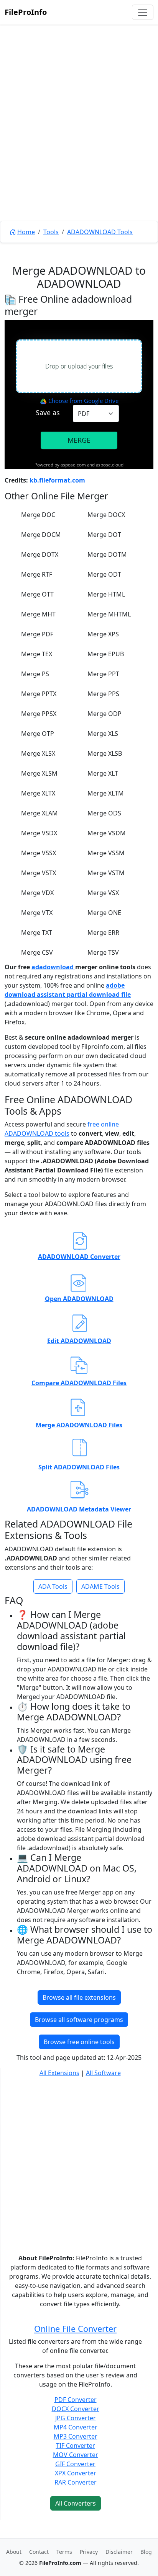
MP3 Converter (76, 2436)
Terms (64, 2552)
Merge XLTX (38, 793)
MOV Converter (76, 2455)
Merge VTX (37, 913)
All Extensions (59, 2073)
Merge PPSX (39, 714)
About (14, 2552)
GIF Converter (75, 2464)
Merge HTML (106, 594)
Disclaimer (119, 2552)
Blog (146, 2552)
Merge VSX (103, 893)
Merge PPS (103, 694)
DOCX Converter (76, 2409)
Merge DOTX (40, 554)
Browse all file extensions (79, 1997)
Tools (51, 232)
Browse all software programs (79, 2020)
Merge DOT (104, 535)
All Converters (76, 2503)
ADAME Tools (100, 1586)
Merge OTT (37, 594)
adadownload (53, 967)
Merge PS (35, 674)
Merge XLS (103, 734)
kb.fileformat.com (57, 480)
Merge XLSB (105, 753)
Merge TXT (37, 933)
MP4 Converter (76, 2427)
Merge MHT (38, 614)
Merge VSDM (107, 833)
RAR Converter (76, 2482)
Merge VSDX (39, 833)
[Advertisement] (79, 140)
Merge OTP (38, 734)
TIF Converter (76, 2446)
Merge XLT (103, 773)
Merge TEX (37, 654)
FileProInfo (26, 12)
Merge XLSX (38, 753)
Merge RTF (37, 574)
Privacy (89, 2552)
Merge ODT (104, 574)
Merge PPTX (39, 694)
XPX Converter (76, 2473)
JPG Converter (76, 2418)
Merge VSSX (39, 853)
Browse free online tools (79, 2042)
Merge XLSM (39, 773)
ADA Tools (53, 1586)
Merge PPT (103, 674)
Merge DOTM (107, 554)
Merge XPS (103, 634)
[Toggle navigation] (143, 12)
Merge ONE (104, 913)
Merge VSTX (39, 873)
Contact (39, 2552)
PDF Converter (76, 2400)
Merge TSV (103, 952)
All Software (103, 2073)
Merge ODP (105, 714)
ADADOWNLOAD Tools (100, 232)
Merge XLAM (39, 813)
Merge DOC (38, 515)
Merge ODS (104, 813)
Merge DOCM (41, 535)
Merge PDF (37, 634)
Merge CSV (37, 952)
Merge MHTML (109, 614)
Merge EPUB (106, 654)
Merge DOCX (106, 515)
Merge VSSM (106, 853)
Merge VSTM (106, 873)
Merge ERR (103, 933)
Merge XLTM (106, 793)
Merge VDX (37, 893)
